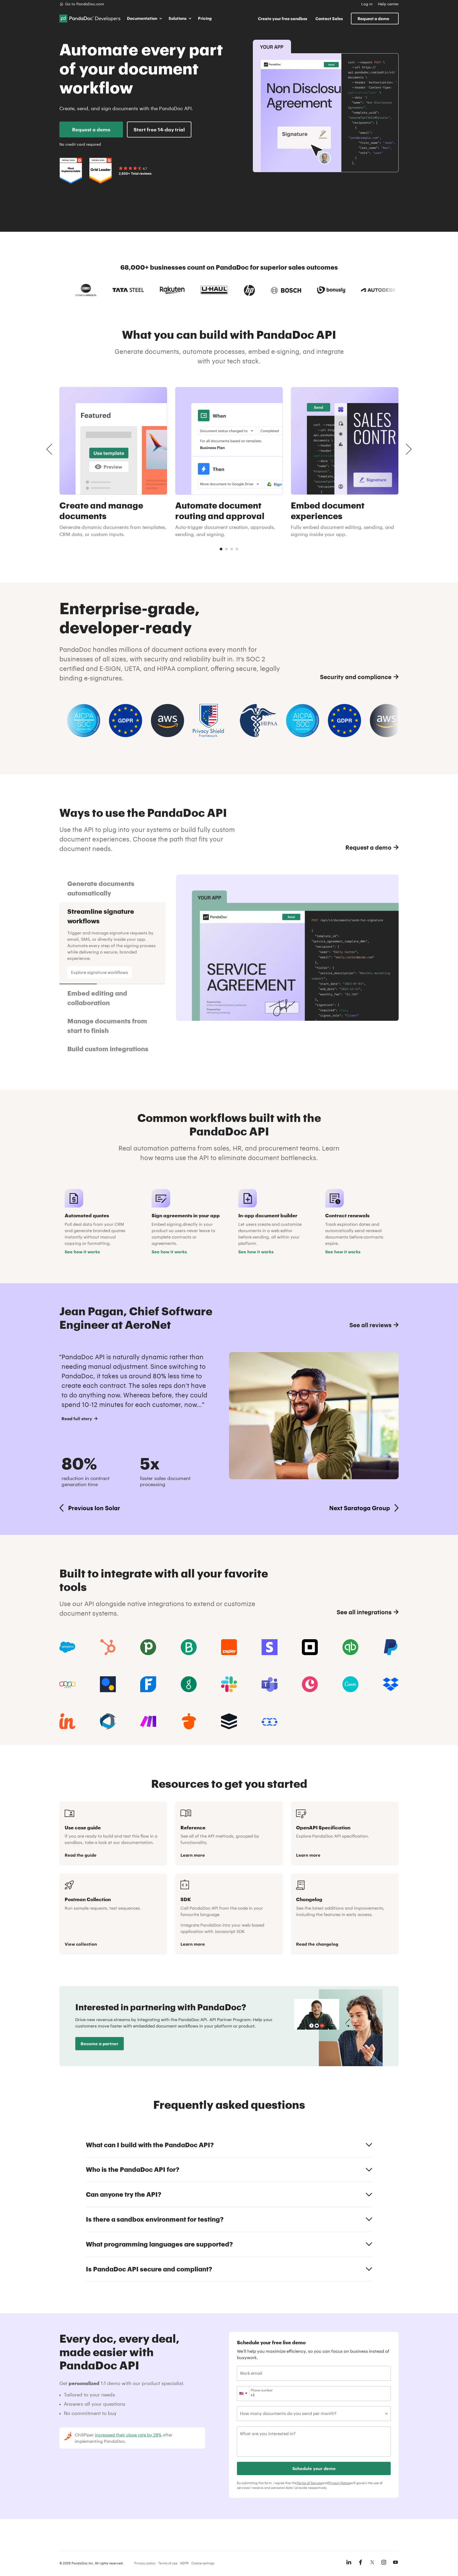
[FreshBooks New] (148, 1684)
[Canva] (350, 1684)
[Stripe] (270, 1647)
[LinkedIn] (349, 2562)
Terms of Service (310, 2483)
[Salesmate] (270, 1721)
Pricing (205, 18)
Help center (388, 4)
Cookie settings (203, 2563)
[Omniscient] (108, 1721)
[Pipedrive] (148, 1647)
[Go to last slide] (49, 449)
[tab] (221, 549)
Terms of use (168, 2563)
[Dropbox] (391, 1684)
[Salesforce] (67, 1647)
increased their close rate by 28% (128, 2435)
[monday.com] (189, 1647)
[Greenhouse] (189, 1684)
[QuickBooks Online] (350, 1647)
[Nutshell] (189, 1721)
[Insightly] (67, 1721)
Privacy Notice (339, 2483)
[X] (372, 2562)
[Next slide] (409, 449)
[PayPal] (391, 1647)
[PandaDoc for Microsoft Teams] (270, 1684)
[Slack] (229, 1684)
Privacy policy (145, 2563)
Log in (367, 4)
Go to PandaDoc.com (85, 4)
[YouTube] (395, 2562)
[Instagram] (384, 2562)
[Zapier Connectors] (229, 1647)
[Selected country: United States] (243, 2394)
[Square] (310, 1647)
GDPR (184, 2563)
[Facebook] (360, 2562)
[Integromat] (148, 1721)
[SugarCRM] (229, 1721)
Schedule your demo (314, 2468)
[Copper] (310, 1684)
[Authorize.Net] (108, 1684)
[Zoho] (67, 1684)
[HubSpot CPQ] (108, 1647)
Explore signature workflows (100, 972)
